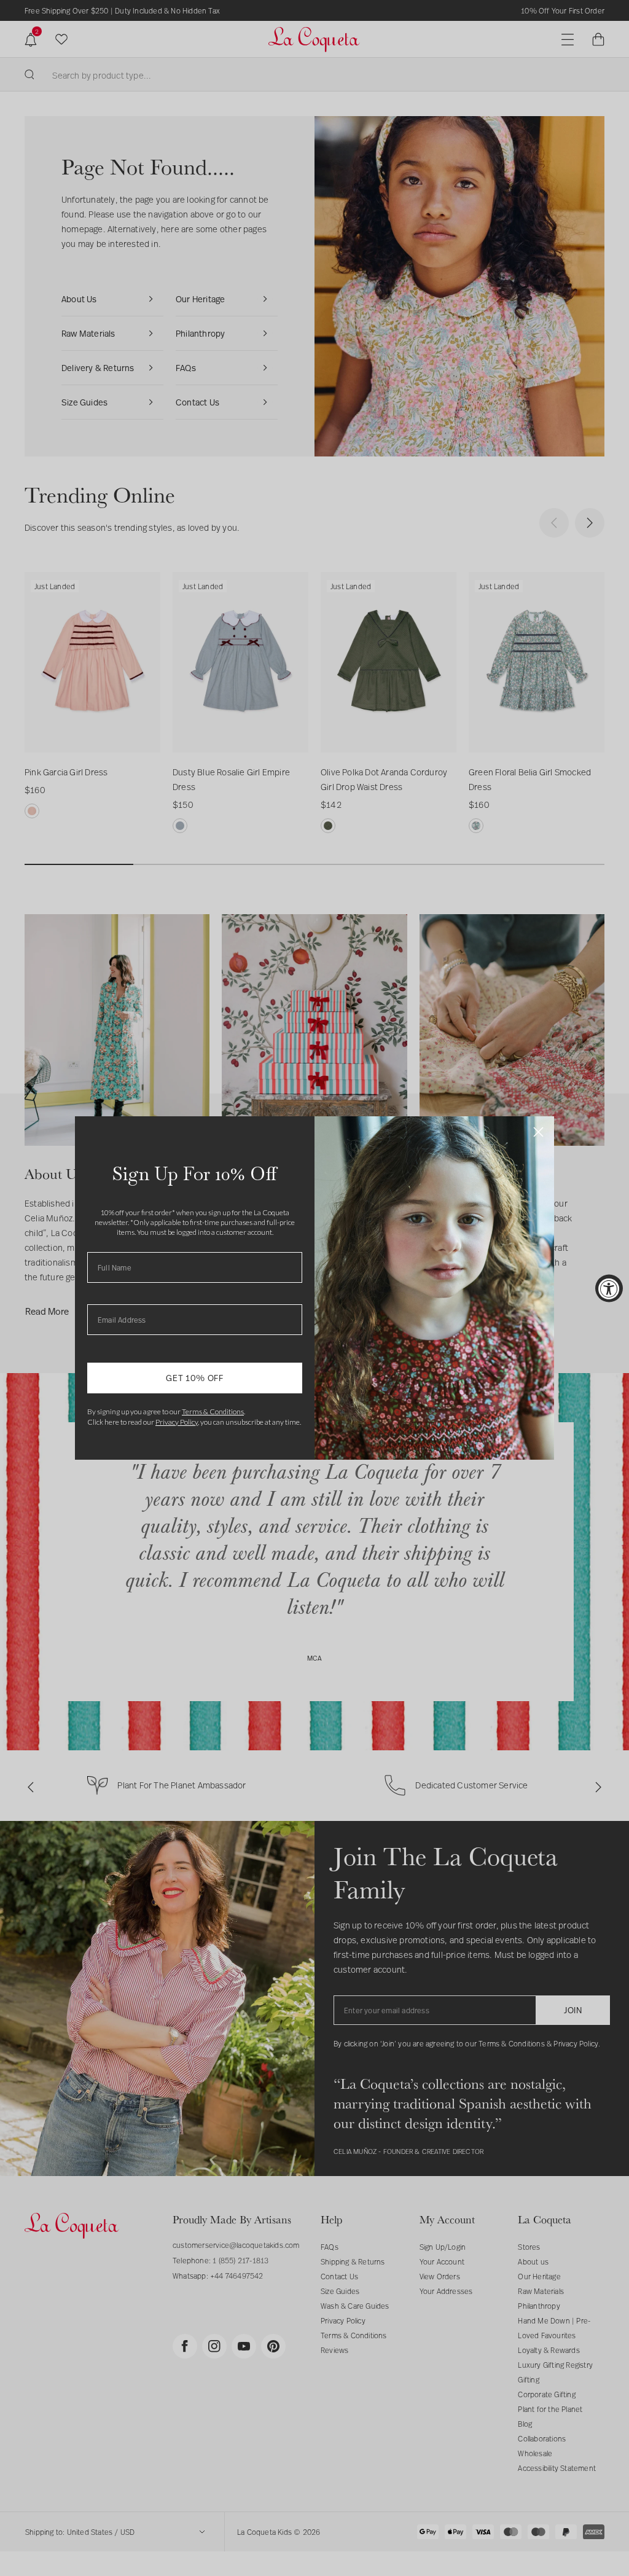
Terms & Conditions (213, 1411)
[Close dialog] (538, 1132)
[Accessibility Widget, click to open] (609, 1288)
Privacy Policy (177, 1422)
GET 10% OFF (195, 1378)
